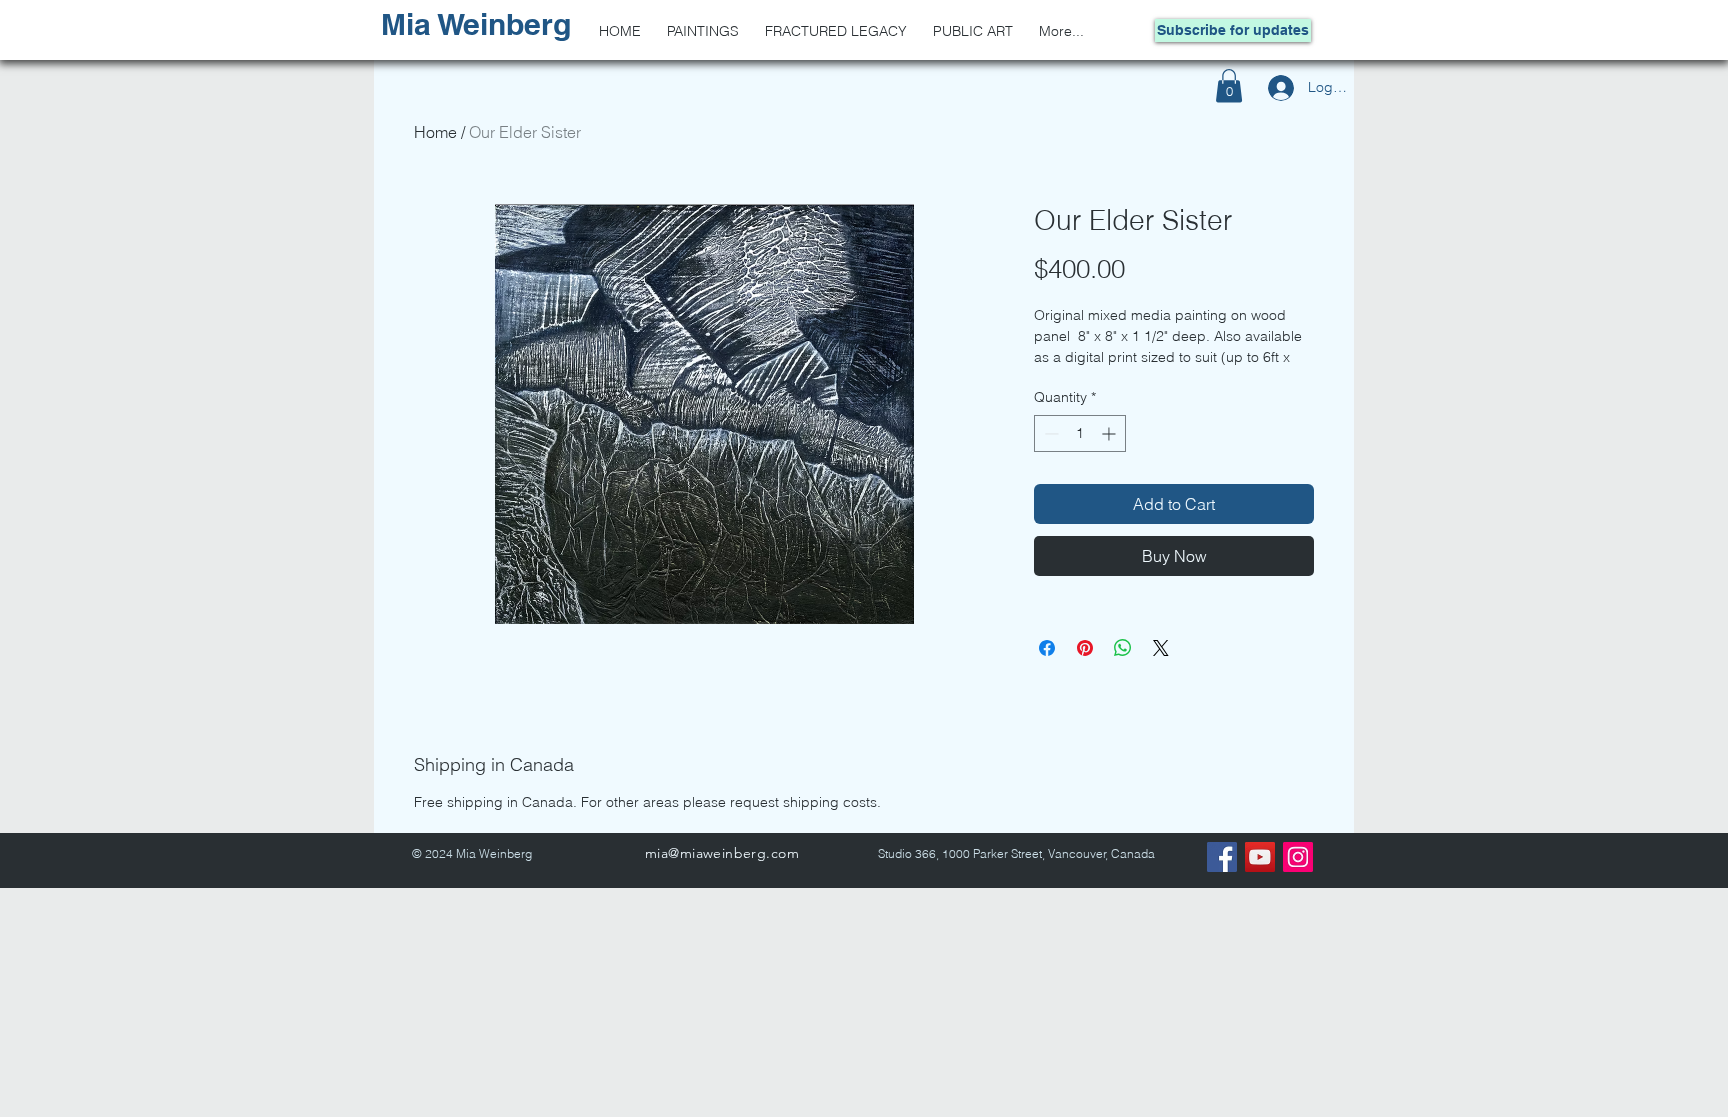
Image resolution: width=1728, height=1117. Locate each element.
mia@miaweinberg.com (722, 853)
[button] (1229, 85)
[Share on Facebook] (1047, 648)
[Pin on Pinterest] (1085, 648)
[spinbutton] (1080, 433)
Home (435, 132)
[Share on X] (1161, 648)
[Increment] (1110, 433)
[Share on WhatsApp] (1123, 648)
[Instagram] (1298, 857)
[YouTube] (1260, 857)
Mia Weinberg (476, 24)
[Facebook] (1222, 857)
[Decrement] (1049, 433)
